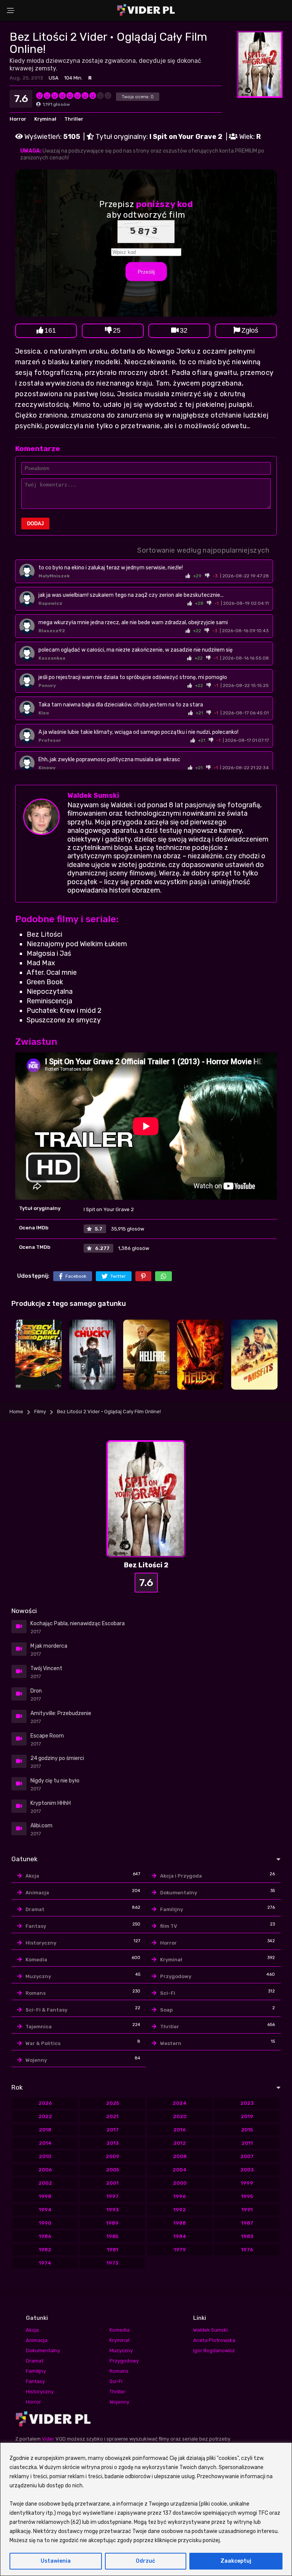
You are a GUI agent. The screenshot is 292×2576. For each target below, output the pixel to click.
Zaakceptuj (236, 2561)
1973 (112, 2263)
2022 (45, 2116)
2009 (113, 2156)
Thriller (74, 119)
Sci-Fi (168, 1993)
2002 (45, 2183)
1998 (45, 2196)
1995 (247, 2196)
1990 (45, 2223)
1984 (180, 2236)
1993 (113, 2210)
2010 (45, 2156)
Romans (36, 1993)
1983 (247, 2236)
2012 (180, 2143)
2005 (113, 2170)
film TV (169, 1926)
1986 (45, 2236)
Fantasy (36, 1926)
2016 (180, 2130)
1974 (45, 2263)
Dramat (35, 1909)
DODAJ (35, 524)
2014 (45, 2143)
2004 (180, 2170)
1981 (113, 2250)
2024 (180, 2103)
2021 (112, 2116)
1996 (180, 2196)
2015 (247, 2130)
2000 (180, 2183)
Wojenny (36, 2060)
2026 (45, 2103)
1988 (180, 2223)
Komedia (36, 1960)
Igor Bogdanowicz (214, 2350)
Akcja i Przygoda (181, 1876)
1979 (180, 2250)
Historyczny (41, 1943)
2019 (247, 2116)
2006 (45, 2170)
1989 (112, 2223)
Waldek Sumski (93, 795)
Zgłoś (250, 330)
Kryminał (45, 119)
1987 (247, 2223)
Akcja (32, 1876)
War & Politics (43, 2043)
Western (171, 2043)
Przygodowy (176, 1976)
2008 (180, 2156)
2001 (112, 2183)
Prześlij (146, 272)
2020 (180, 2116)
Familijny (171, 1909)
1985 (112, 2236)
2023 (247, 2103)
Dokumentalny (179, 1893)
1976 (247, 2250)
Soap (166, 2010)
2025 (113, 2103)
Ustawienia (56, 2561)
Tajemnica (39, 2027)
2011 (247, 2143)
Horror (18, 119)
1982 (45, 2250)
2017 (113, 2130)
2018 (45, 2130)
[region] (146, 2509)
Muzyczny (38, 1976)
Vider (48, 2439)
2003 (247, 2170)
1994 (45, 2210)
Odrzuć (145, 2561)
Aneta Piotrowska (214, 2340)
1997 (113, 2196)
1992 (180, 2210)
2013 (113, 2143)
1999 (247, 2183)
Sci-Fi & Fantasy (46, 2010)
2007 (247, 2156)
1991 (247, 2210)
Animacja (37, 1893)
